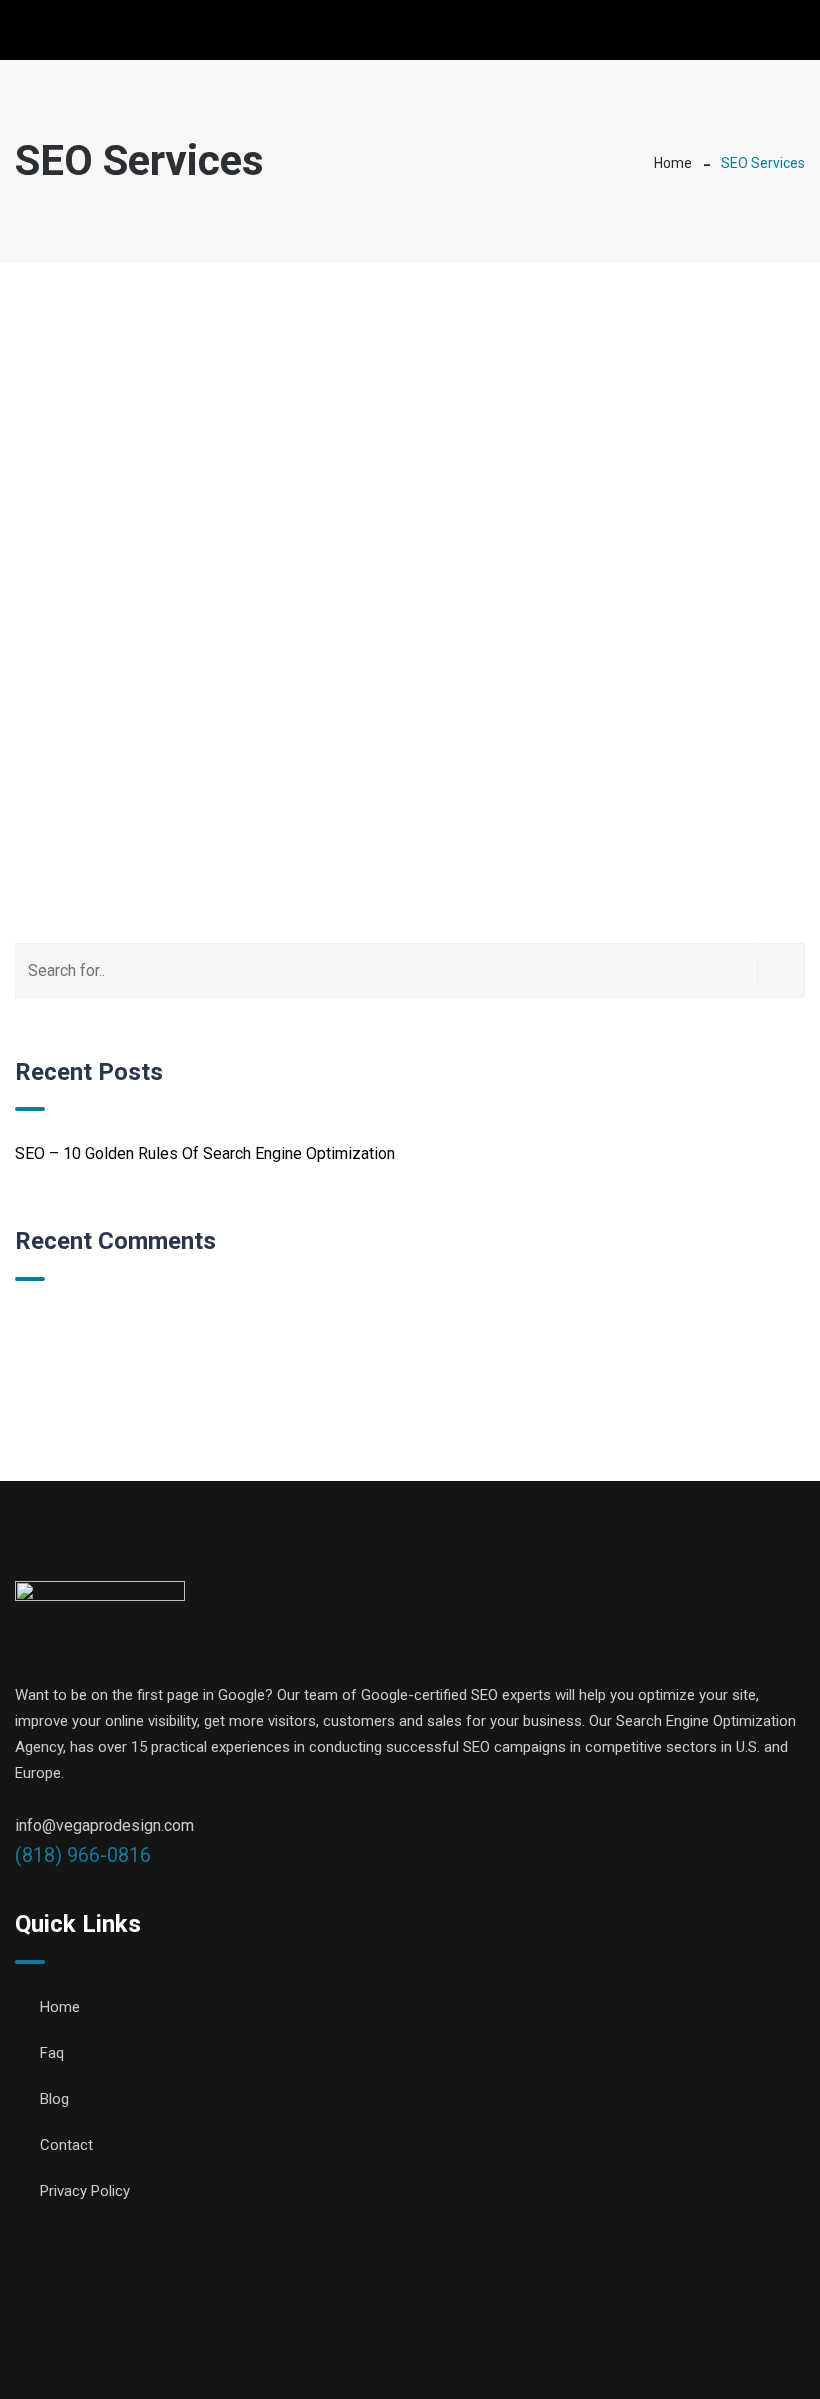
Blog (54, 2099)
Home (673, 163)
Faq (52, 2053)
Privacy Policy (85, 2191)
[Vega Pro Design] (98, 31)
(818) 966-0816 (83, 1855)
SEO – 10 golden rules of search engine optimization (205, 1153)
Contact (66, 2145)
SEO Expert (608, 2349)
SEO (535, 2349)
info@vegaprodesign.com (104, 1825)
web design (467, 2349)
